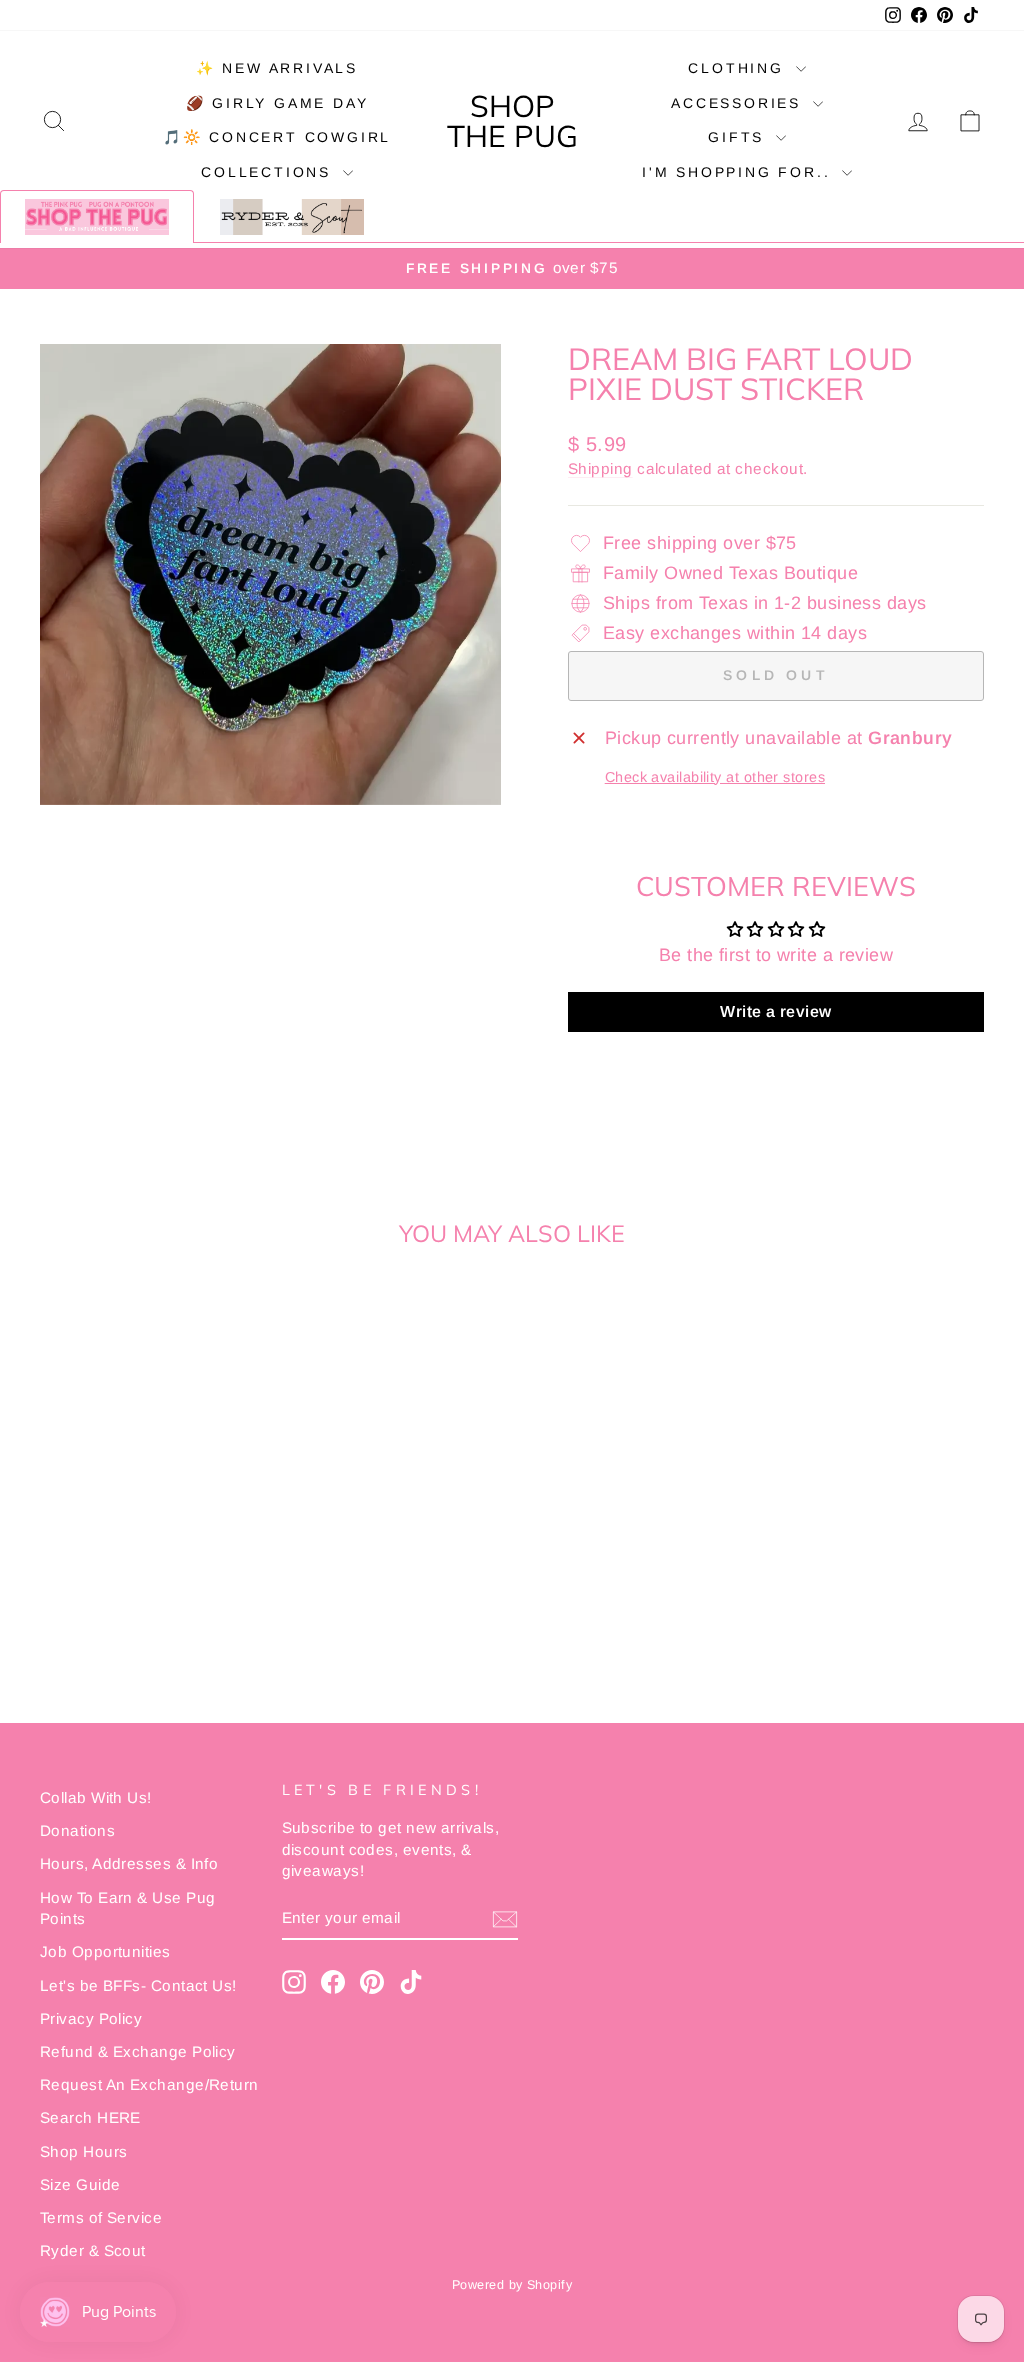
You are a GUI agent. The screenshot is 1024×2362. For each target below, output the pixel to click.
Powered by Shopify (512, 2285)
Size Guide (80, 2184)
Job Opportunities (105, 1951)
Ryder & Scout (93, 2250)
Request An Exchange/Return (149, 2084)
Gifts (739, 137)
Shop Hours (84, 2151)
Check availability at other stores (715, 777)
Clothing (739, 68)
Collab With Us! (96, 1797)
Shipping (600, 468)
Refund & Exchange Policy (138, 2051)
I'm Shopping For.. (739, 172)
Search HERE (90, 2117)
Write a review (775, 1011)
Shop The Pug (512, 121)
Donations (77, 1830)
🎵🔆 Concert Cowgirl (277, 137)
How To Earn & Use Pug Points (127, 1908)
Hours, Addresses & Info (129, 1863)
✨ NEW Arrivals (277, 68)
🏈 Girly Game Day (277, 103)
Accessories (739, 103)
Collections (269, 172)
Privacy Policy (91, 2018)
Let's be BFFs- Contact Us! (138, 1985)
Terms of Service (101, 2217)
